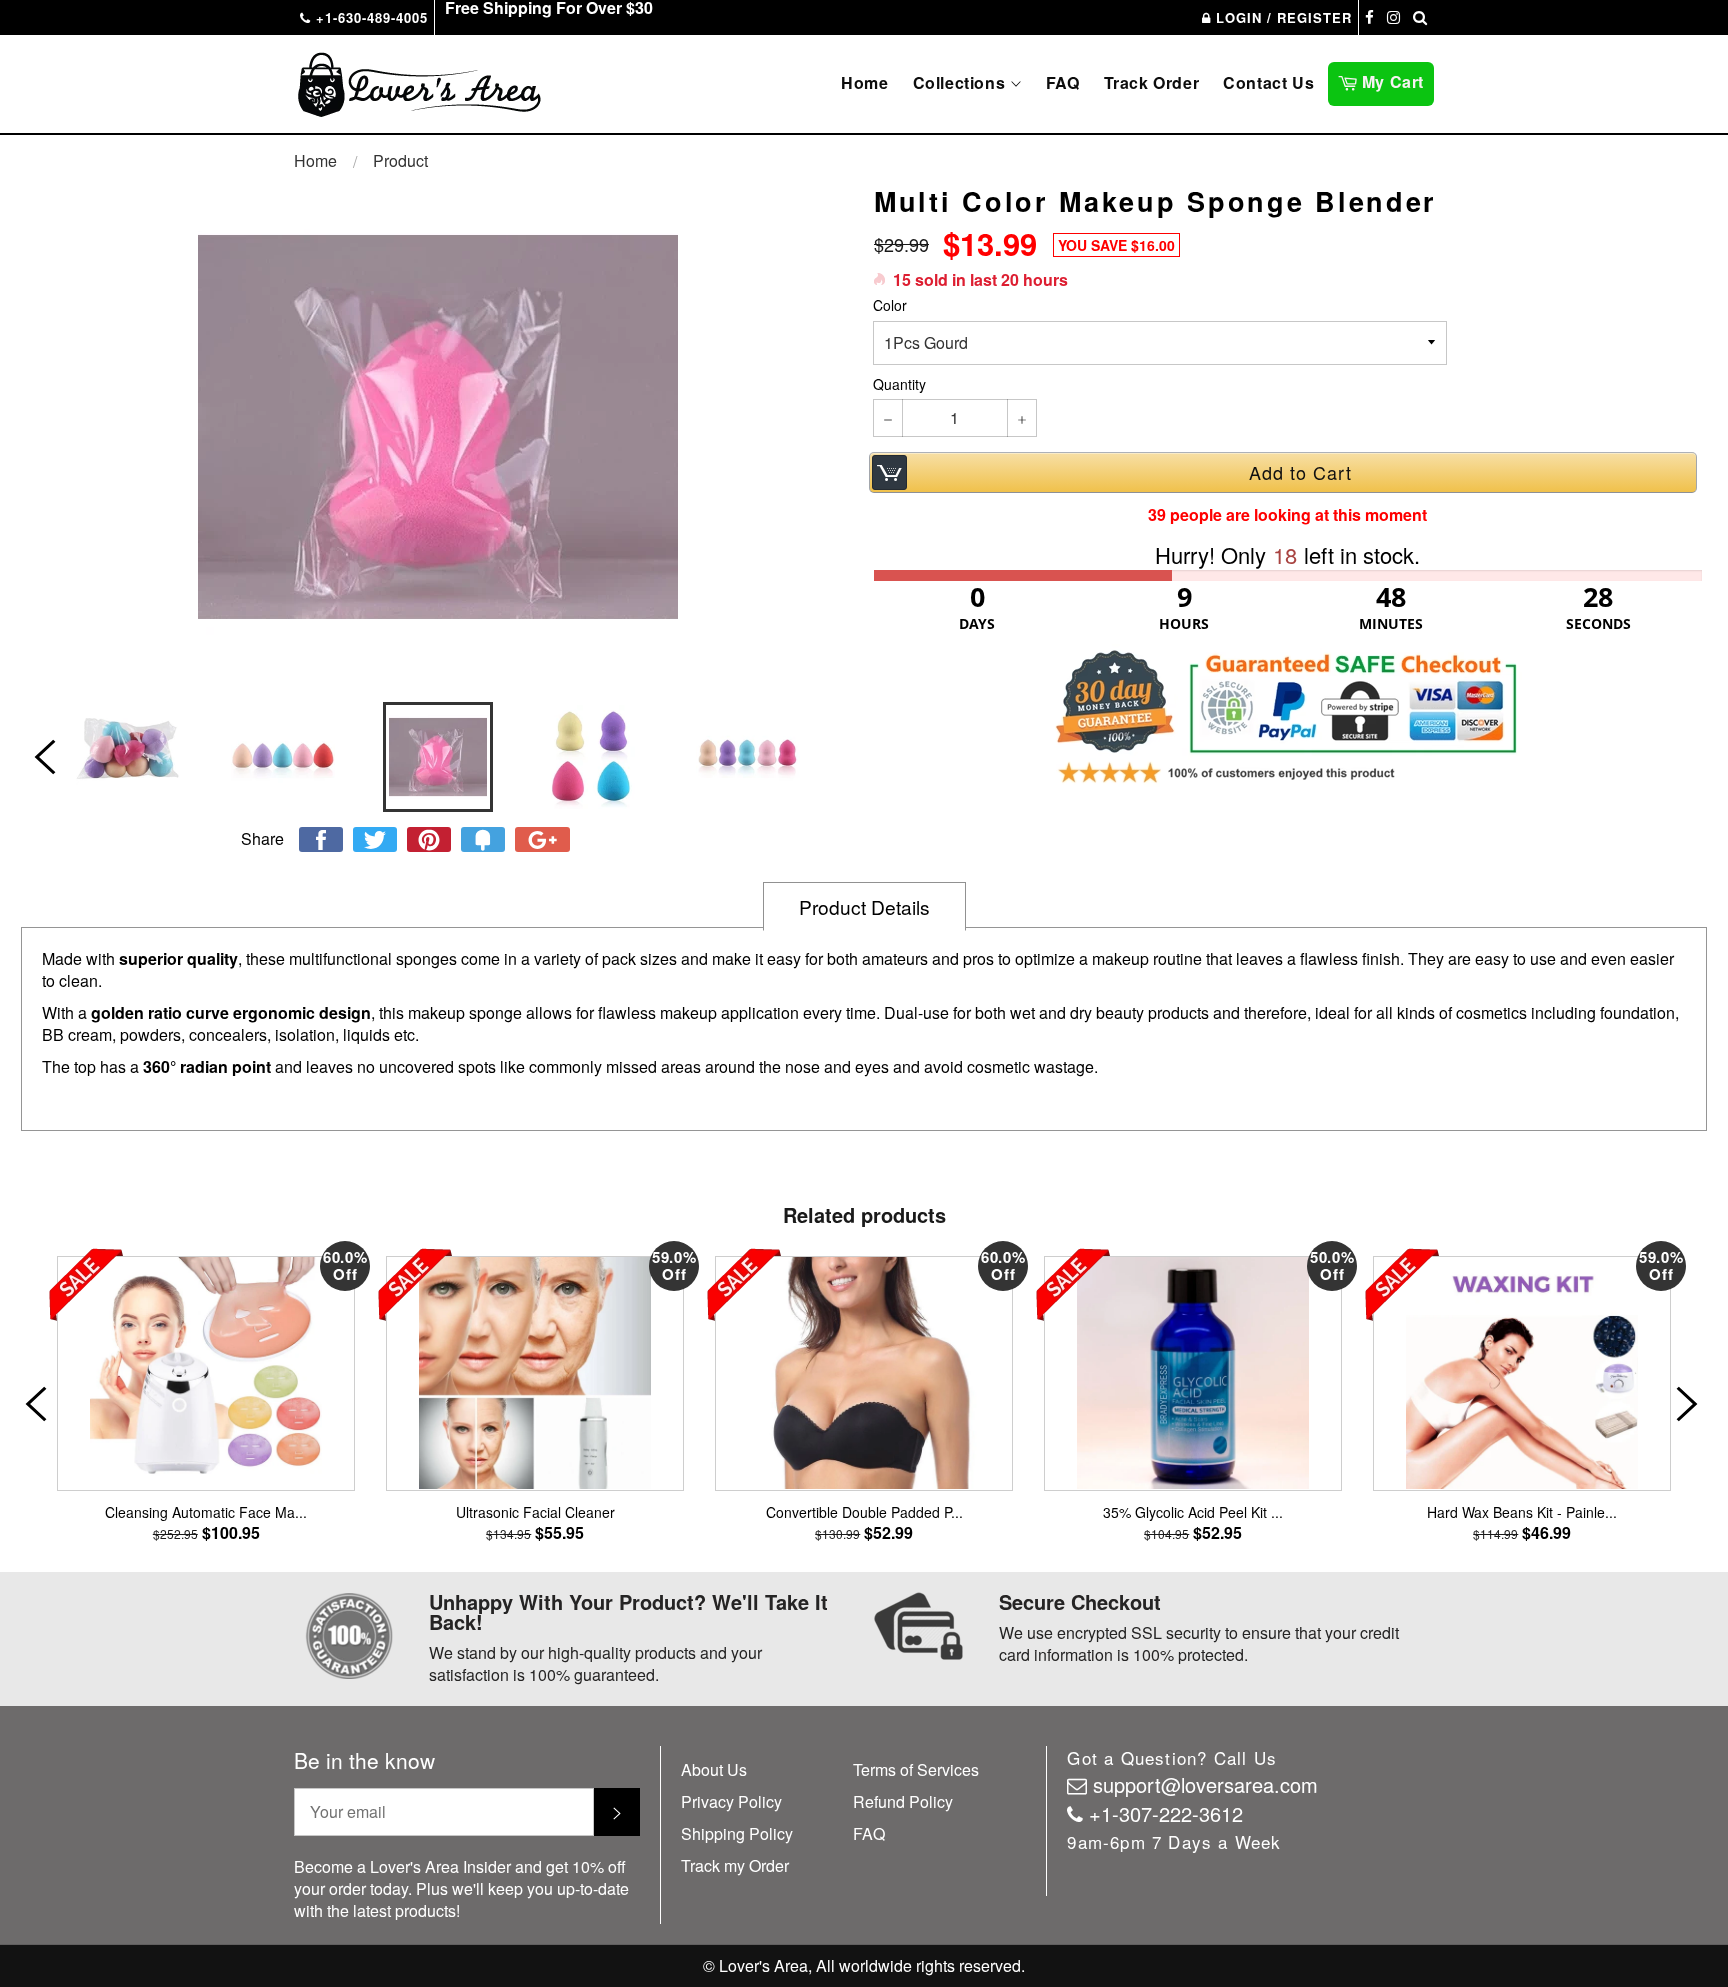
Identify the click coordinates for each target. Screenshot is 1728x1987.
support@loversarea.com (1205, 1784)
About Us (714, 1769)
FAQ (1063, 82)
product (400, 160)
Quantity (899, 384)
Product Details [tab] (864, 906)
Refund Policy (903, 1801)
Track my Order (735, 1865)
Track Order (1152, 82)
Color (890, 305)
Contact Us (1268, 82)
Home (864, 82)
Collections (961, 82)
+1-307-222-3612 (1166, 1813)
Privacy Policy (731, 1801)
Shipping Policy (737, 1833)
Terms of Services (916, 1769)
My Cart (1395, 80)
